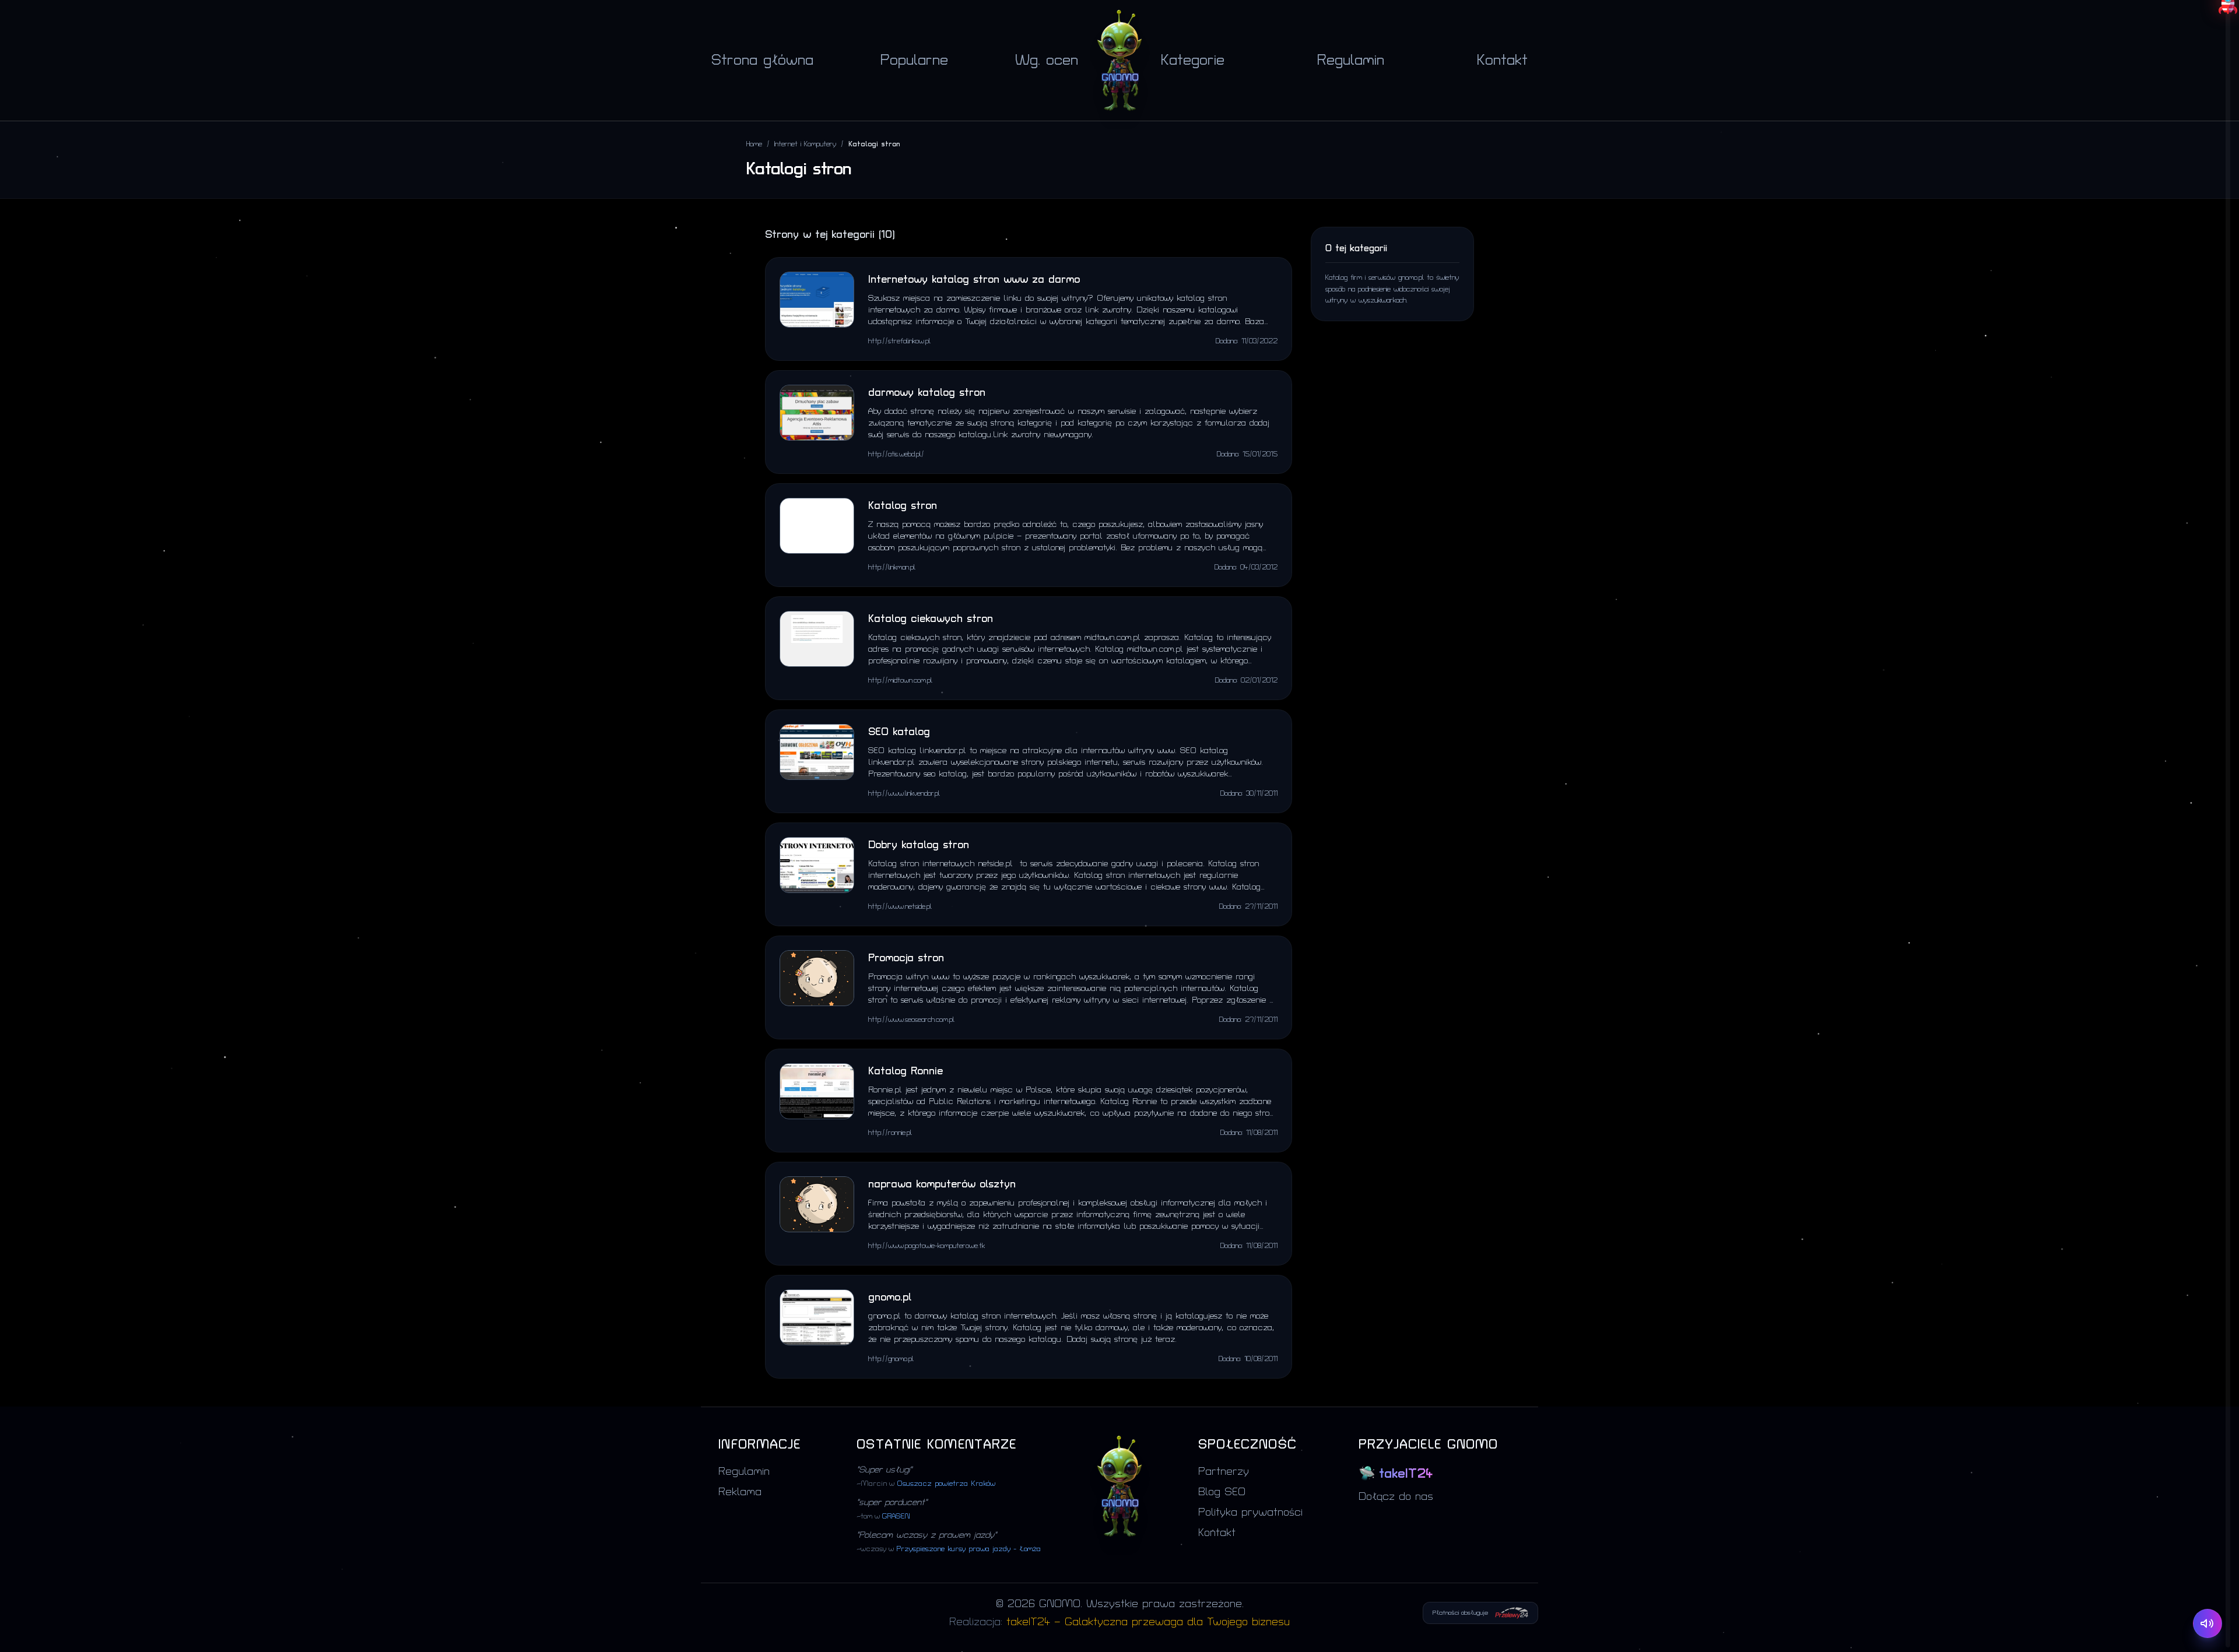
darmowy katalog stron (927, 393)
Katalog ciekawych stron (931, 619)
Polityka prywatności (1250, 1512)
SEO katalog (899, 732)
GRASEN (896, 1516)
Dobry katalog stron (919, 845)
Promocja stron (906, 958)
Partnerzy (1224, 1472)
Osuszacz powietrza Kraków (946, 1484)
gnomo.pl (890, 1297)
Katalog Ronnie (906, 1071)
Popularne (914, 60)
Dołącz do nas (1396, 1497)
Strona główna (762, 60)
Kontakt (1502, 60)
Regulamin (1351, 60)
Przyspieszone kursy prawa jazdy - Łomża (968, 1549)
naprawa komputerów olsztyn (942, 1184)
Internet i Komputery (805, 144)
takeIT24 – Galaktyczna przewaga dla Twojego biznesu (1148, 1622)
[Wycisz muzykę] (2208, 1623)
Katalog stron (903, 506)
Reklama (740, 1492)
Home (754, 144)
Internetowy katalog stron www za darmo (974, 280)
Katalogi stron (874, 144)
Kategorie (1193, 60)
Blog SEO (1222, 1492)
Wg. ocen (1047, 60)
